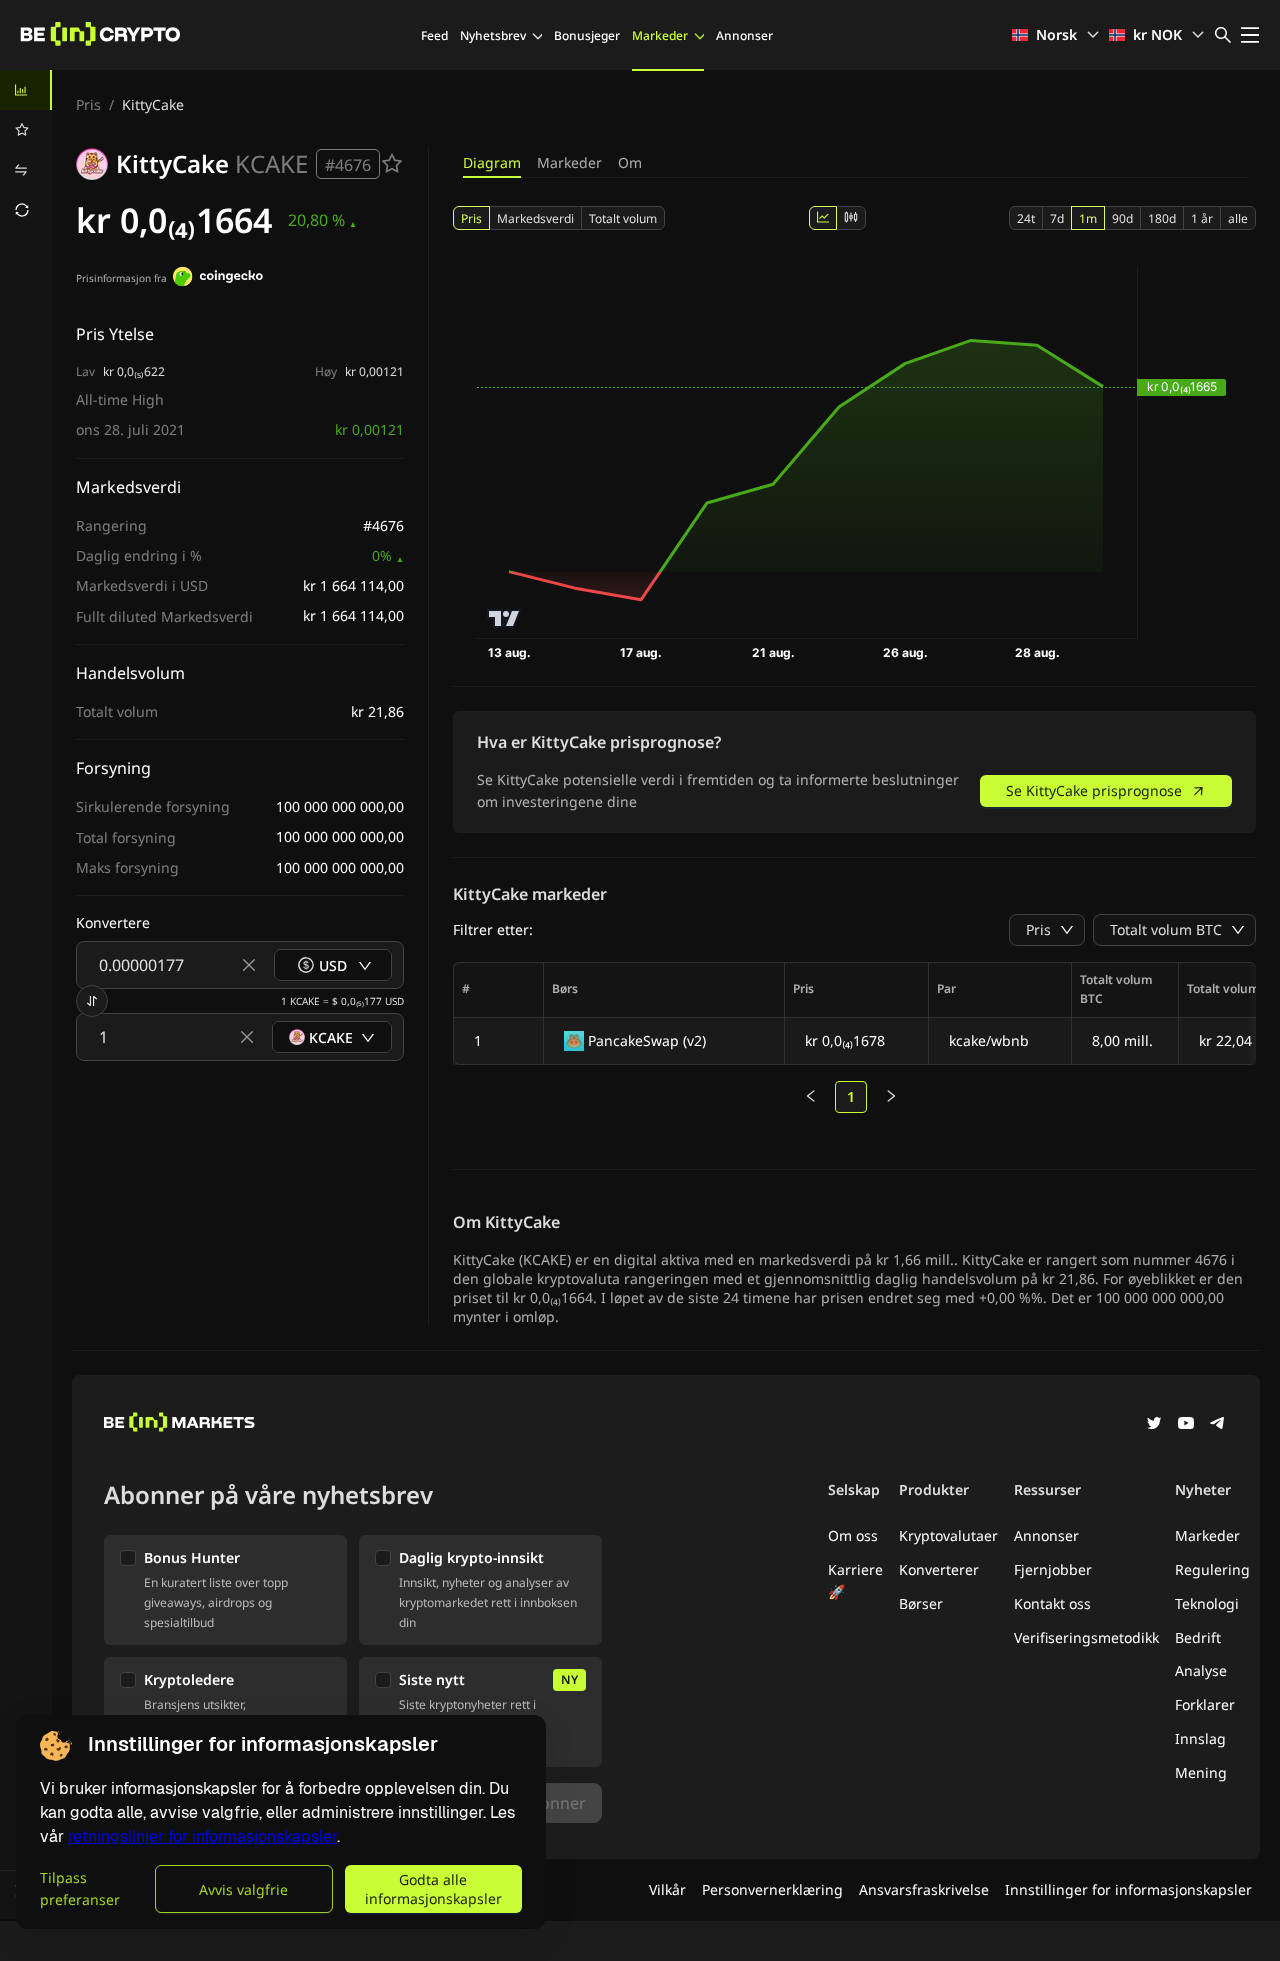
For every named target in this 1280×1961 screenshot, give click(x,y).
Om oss (853, 1535)
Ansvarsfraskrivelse (924, 1889)
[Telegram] (1218, 1425)
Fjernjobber (1053, 1569)
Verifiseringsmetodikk (1086, 1637)
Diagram (492, 162)
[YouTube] (1186, 1425)
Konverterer (939, 1569)
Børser (921, 1603)
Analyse (1201, 1670)
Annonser (744, 35)
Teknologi (1207, 1603)
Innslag (1200, 1738)
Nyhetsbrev (493, 35)
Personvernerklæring (772, 1889)
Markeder (660, 35)
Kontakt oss (1052, 1603)
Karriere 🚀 (855, 1580)
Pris (88, 104)
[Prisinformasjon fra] (218, 279)
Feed (434, 35)
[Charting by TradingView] (504, 618)
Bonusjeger (587, 35)
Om (630, 162)
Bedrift (1198, 1637)
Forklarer (1205, 1704)
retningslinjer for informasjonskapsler (202, 1836)
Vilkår (667, 1889)
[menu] (26, 150)
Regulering (1212, 1569)
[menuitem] (26, 90)
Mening (1201, 1772)
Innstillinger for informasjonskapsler (1128, 1889)
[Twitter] (1154, 1425)
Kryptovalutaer (948, 1535)
